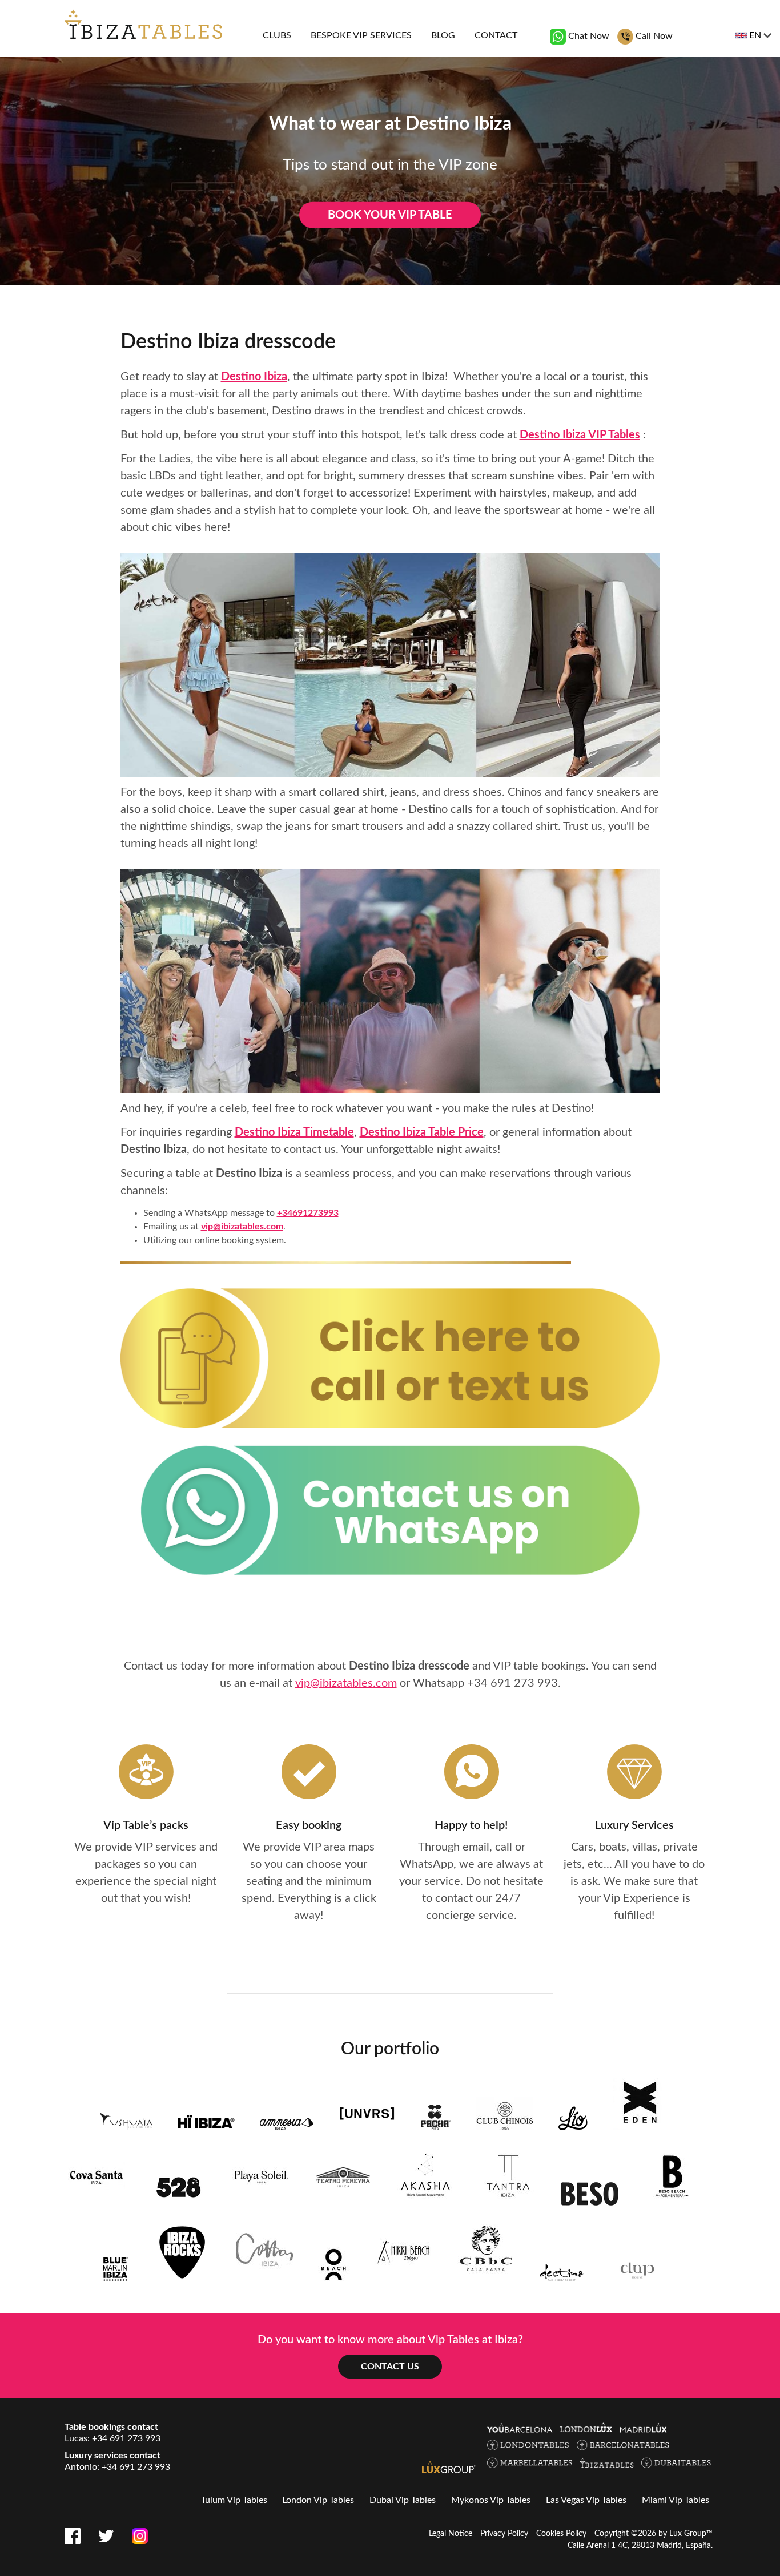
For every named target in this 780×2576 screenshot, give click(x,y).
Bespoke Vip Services (361, 35)
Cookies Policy (561, 2534)
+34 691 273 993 (512, 1683)
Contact (496, 35)
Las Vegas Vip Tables (586, 2500)
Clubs (277, 35)
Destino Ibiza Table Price (422, 1132)
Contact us (390, 2367)
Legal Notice (451, 2534)
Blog (443, 35)
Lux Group (688, 2534)
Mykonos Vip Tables (491, 2500)
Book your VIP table (390, 215)
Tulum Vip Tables (234, 2500)
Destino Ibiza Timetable (294, 1132)
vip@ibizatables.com (242, 1227)
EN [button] (755, 35)
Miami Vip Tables (676, 2500)
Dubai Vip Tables (403, 2500)
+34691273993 (308, 1213)
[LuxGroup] (449, 2467)
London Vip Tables (318, 2500)
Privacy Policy (504, 2534)
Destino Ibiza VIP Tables (580, 435)
